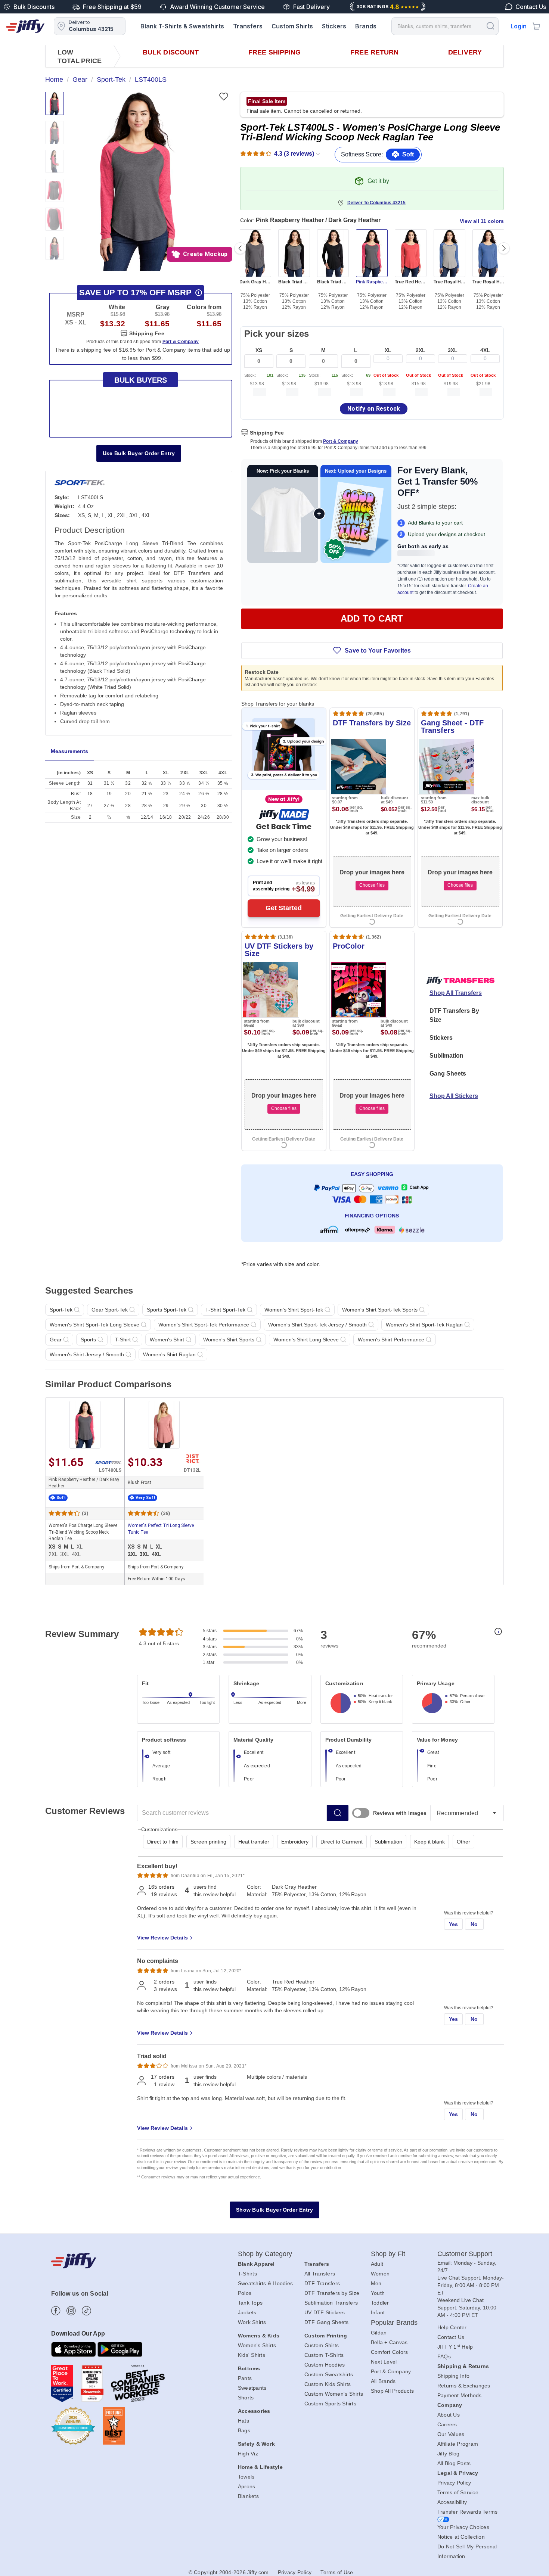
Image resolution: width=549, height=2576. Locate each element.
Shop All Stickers (454, 1096)
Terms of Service (458, 2492)
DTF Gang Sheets (327, 2322)
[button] (138, 181)
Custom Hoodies (325, 2365)
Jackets (247, 2312)
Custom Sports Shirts (330, 2404)
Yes (454, 1924)
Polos (245, 2293)
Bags (244, 2430)
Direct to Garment (342, 1842)
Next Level (384, 2362)
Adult (377, 2264)
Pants (245, 2378)
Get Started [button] (284, 908)
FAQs (444, 2356)
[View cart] (536, 26)
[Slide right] (504, 248)
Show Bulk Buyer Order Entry (274, 2210)
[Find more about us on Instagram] (71, 2311)
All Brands (383, 2381)
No (474, 1924)
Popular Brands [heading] (394, 2323)
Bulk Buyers (141, 380)
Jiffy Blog (449, 2454)
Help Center (452, 2327)
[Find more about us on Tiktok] (86, 2311)
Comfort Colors (390, 2352)
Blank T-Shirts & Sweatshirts (182, 26)
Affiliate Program (458, 2444)
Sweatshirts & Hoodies (265, 2283)
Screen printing (208, 1842)
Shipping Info (453, 2376)
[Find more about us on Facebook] (56, 2311)
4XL (485, 350)
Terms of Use (337, 2572)
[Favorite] (224, 97)
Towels (246, 2477)
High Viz (248, 2454)
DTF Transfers (322, 2283)
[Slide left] (240, 248)
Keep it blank (429, 1842)
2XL (421, 350)
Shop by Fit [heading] (388, 2254)
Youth (378, 2293)
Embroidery (295, 1842)
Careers (447, 2424)
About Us (449, 2415)
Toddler (380, 2303)
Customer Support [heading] (465, 2254)
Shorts (246, 2398)
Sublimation (446, 1056)
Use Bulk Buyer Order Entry (139, 453)
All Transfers (320, 2274)
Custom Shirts (292, 26)
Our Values (451, 2434)
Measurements (69, 751)
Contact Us (451, 2337)
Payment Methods (460, 2395)
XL (388, 350)
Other (463, 1842)
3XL (453, 350)
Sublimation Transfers (331, 2303)
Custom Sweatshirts (329, 2374)
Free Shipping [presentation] (274, 52)
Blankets (248, 2496)
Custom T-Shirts (324, 2355)
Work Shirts (252, 2322)
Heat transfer (254, 1842)
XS (259, 350)
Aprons (247, 2486)
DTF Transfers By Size (454, 1015)
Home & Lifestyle (260, 2467)
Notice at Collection (461, 2537)
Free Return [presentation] (374, 52)
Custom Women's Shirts (334, 2394)
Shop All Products (392, 2391)
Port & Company (341, 441)
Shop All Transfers (456, 993)
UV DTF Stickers (325, 2312)
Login (519, 26)
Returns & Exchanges (464, 2386)
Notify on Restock (374, 409)
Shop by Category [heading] (265, 2254)
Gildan (379, 2333)
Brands (366, 26)
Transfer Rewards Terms (468, 2512)
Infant (378, 2312)
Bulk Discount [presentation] (171, 52)
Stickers (334, 26)
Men (376, 2283)
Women (380, 2274)
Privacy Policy (454, 2483)
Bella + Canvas (389, 2342)
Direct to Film (163, 1842)
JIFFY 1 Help (455, 2347)
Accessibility (452, 2502)
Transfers (248, 26)
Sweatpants (252, 2388)
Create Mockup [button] (205, 254)
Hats (244, 2421)
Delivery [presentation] (465, 52)
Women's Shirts (257, 2345)
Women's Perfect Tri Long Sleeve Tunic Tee (161, 1529)
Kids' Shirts (252, 2355)
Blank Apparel (256, 2264)
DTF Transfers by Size (332, 2293)
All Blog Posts (454, 2463)
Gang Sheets (448, 1074)
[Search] (490, 26)
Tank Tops (250, 2303)
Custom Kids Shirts (328, 2384)
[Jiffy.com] (25, 26)
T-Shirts (247, 2274)
